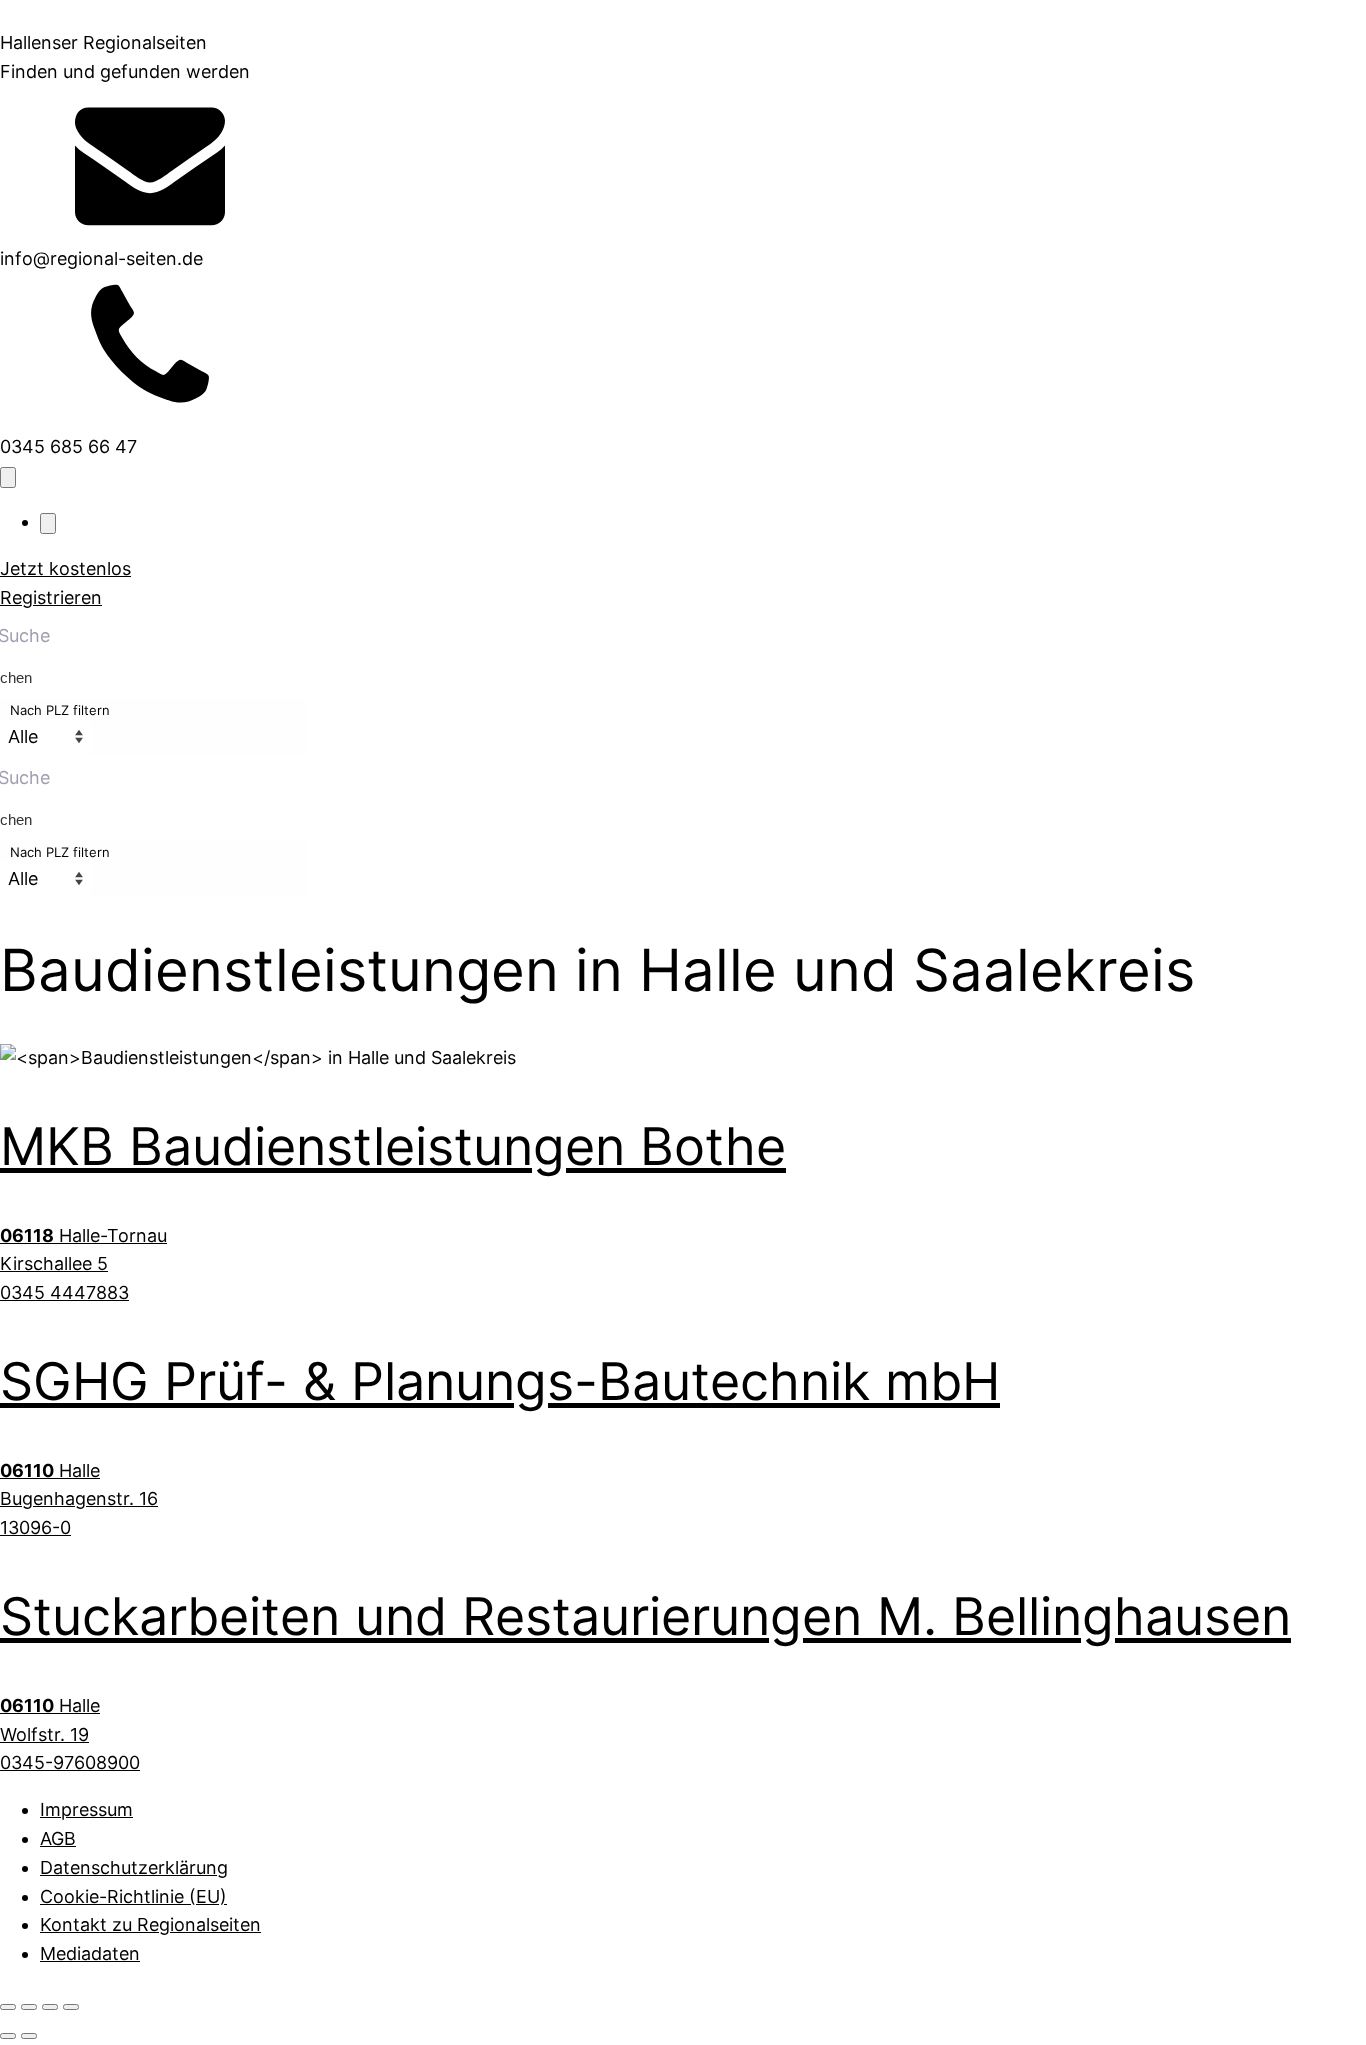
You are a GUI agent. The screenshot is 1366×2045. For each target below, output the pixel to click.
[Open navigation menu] (8, 477)
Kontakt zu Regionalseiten (150, 1924)
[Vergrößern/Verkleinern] (8, 2007)
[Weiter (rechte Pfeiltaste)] (29, 2036)
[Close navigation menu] (48, 523)
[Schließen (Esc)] (71, 2007)
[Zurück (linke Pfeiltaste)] (8, 2036)
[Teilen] (50, 2007)
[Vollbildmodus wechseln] (29, 2007)
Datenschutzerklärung (134, 1867)
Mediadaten (90, 1953)
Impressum (86, 1809)
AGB (58, 1838)
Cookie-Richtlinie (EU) (133, 1896)
